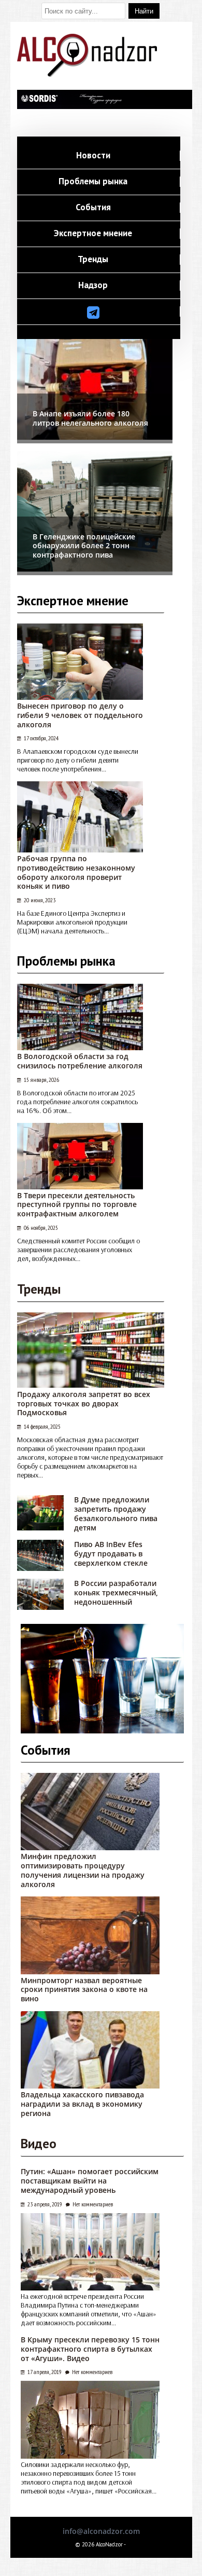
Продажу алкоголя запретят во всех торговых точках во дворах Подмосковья (84, 1404)
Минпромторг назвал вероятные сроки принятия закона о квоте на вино (84, 1990)
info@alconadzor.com (101, 2531)
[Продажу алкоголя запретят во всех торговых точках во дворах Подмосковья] (91, 1385)
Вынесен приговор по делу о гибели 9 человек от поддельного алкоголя (80, 715)
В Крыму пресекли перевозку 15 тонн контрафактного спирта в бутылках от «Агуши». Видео (90, 2349)
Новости (93, 156)
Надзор (93, 286)
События (93, 208)
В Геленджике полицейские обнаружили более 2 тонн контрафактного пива (84, 546)
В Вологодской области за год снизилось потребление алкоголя (80, 1061)
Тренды (93, 260)
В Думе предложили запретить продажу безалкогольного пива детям (116, 1513)
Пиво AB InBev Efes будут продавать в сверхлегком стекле (111, 1554)
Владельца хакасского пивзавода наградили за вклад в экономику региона (82, 2104)
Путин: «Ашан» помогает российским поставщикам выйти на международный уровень (90, 2181)
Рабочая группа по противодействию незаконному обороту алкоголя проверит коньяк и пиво (76, 872)
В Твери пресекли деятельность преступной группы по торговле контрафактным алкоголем (77, 1205)
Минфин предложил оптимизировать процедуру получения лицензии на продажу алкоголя (83, 1870)
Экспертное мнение (93, 234)
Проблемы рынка (93, 182)
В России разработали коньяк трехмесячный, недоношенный (116, 1592)
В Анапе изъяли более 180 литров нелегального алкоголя (90, 418)
